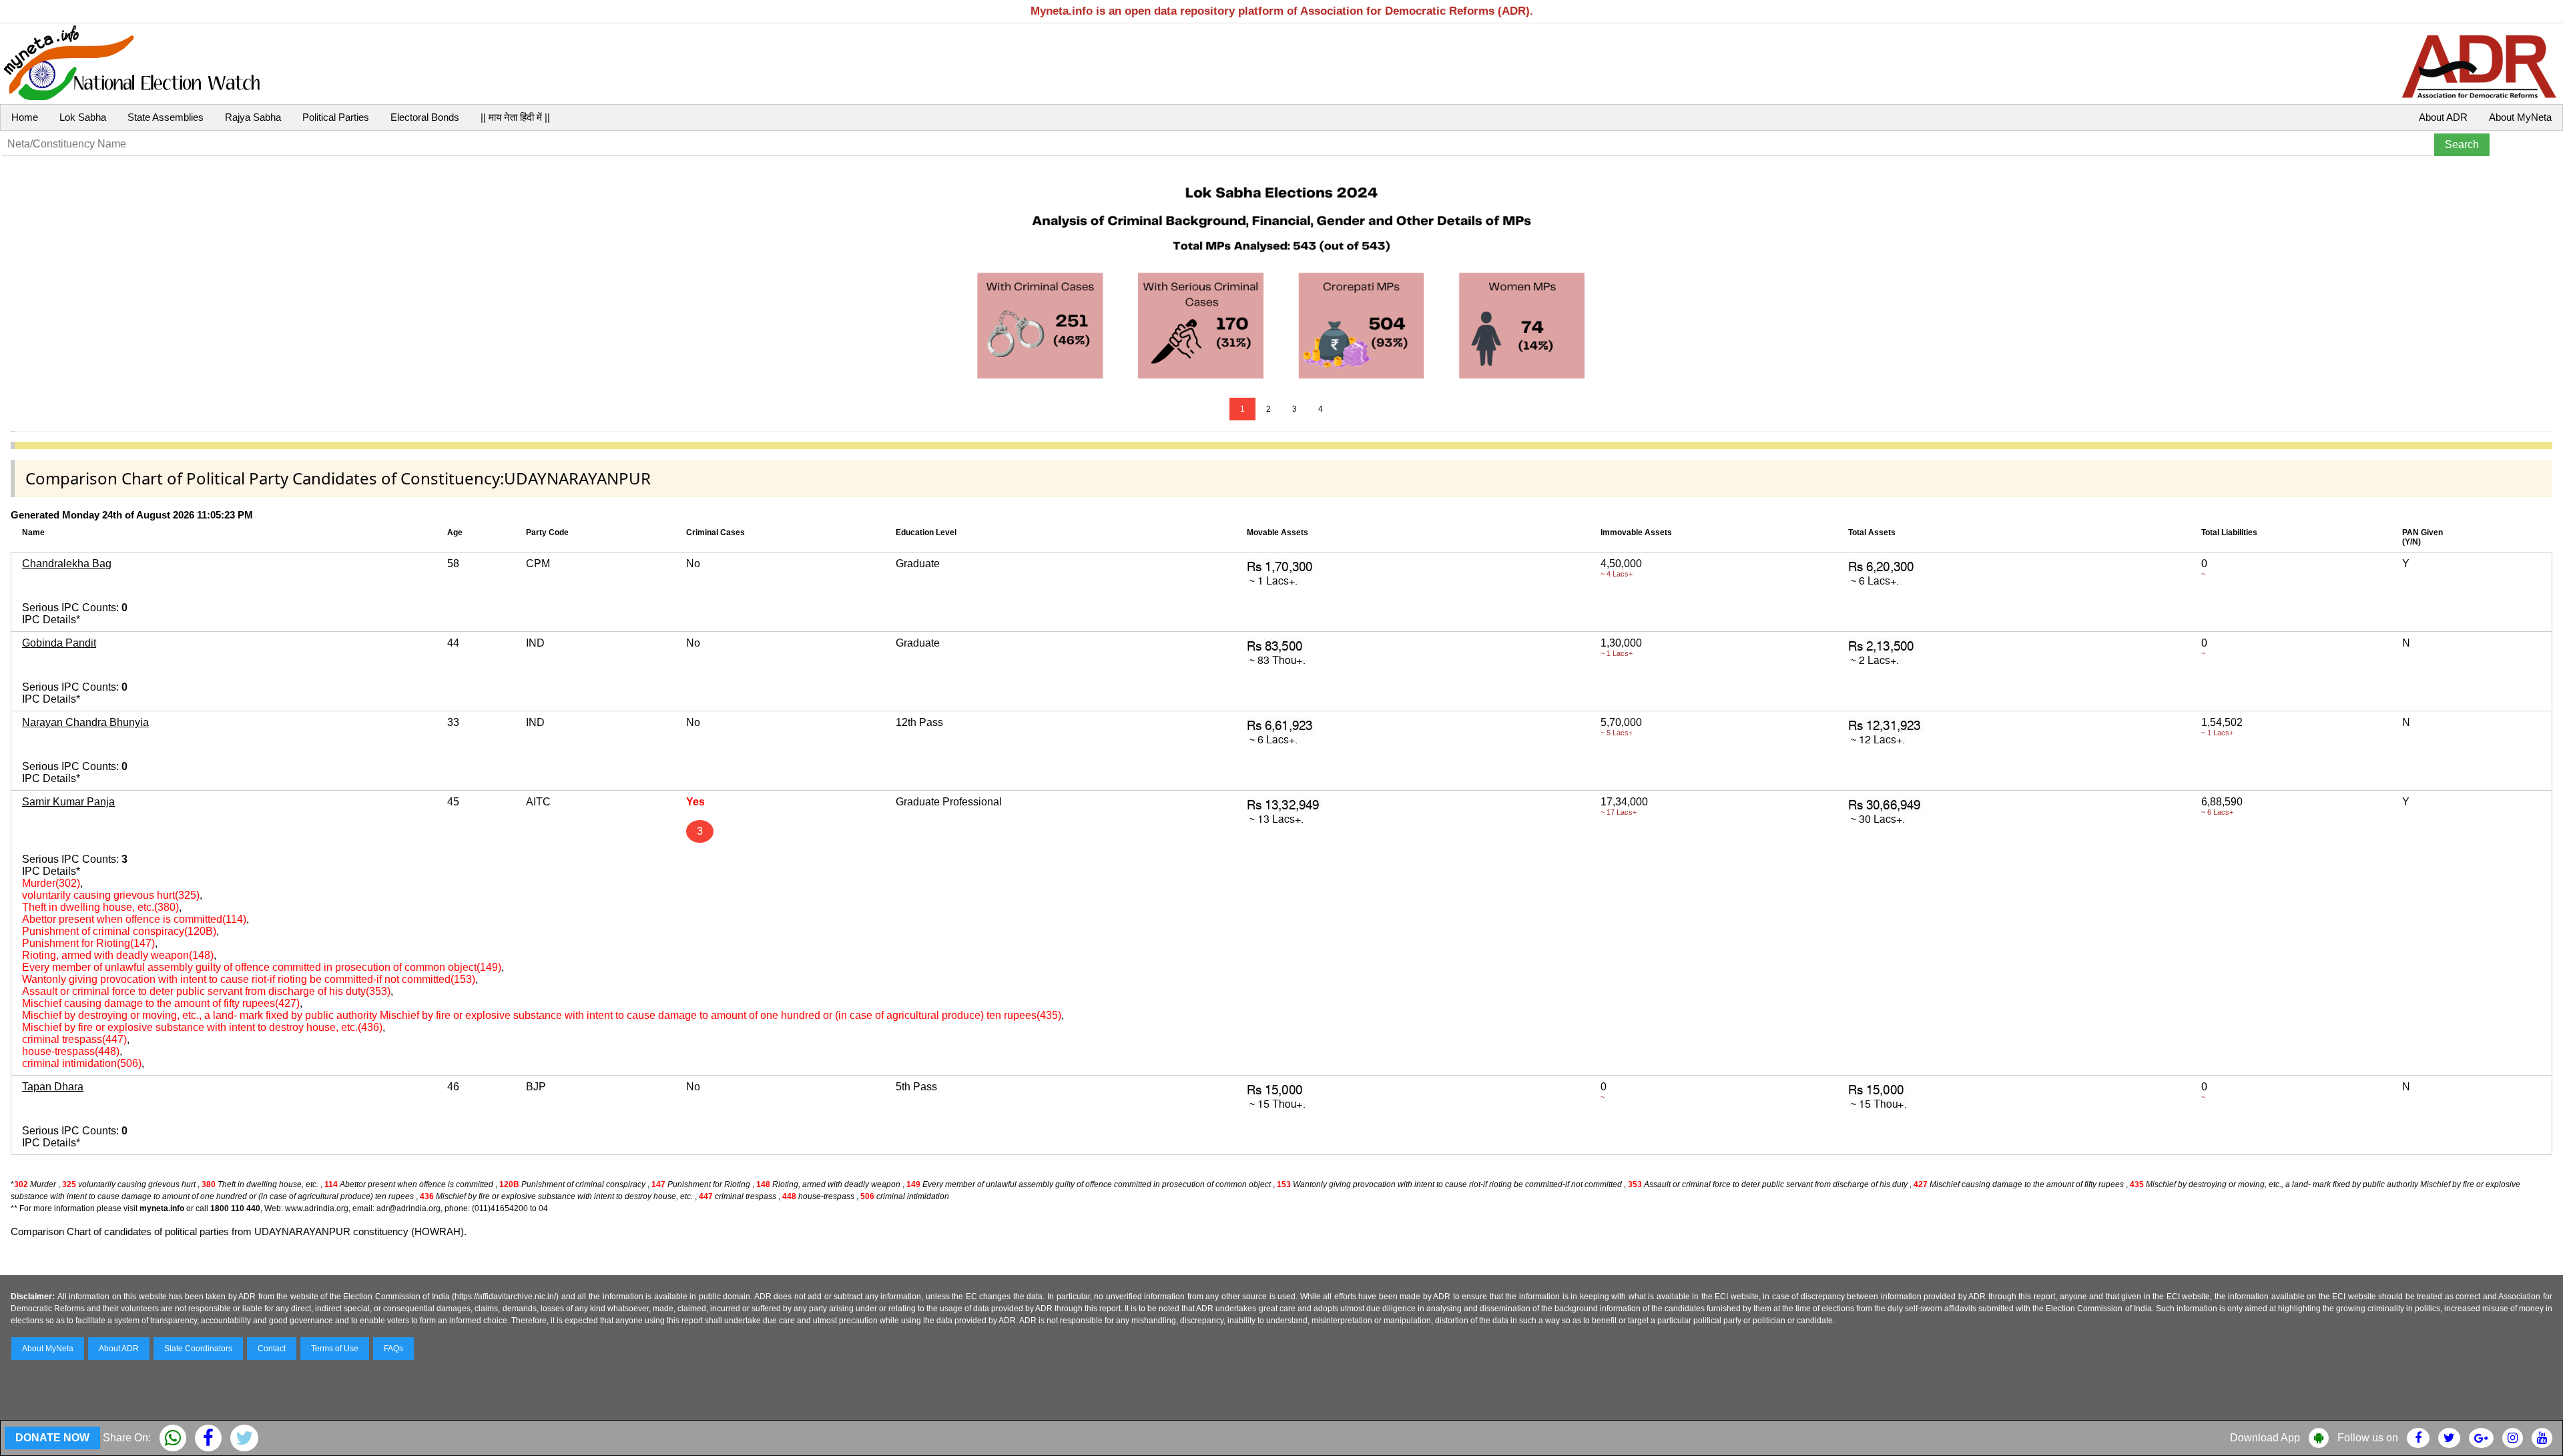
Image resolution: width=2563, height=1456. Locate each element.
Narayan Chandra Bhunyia (85, 722)
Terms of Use (335, 1349)
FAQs (393, 1349)
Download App (2265, 1438)
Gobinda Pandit (59, 643)
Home (25, 117)
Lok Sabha (83, 117)
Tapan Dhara (53, 1087)
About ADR (2443, 117)
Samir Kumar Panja (68, 802)
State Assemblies (166, 117)
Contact (272, 1349)
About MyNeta (2520, 117)
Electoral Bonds (425, 117)
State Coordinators (198, 1349)
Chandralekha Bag (67, 564)
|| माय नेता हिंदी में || (515, 117)
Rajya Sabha (253, 117)
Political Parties (336, 117)
